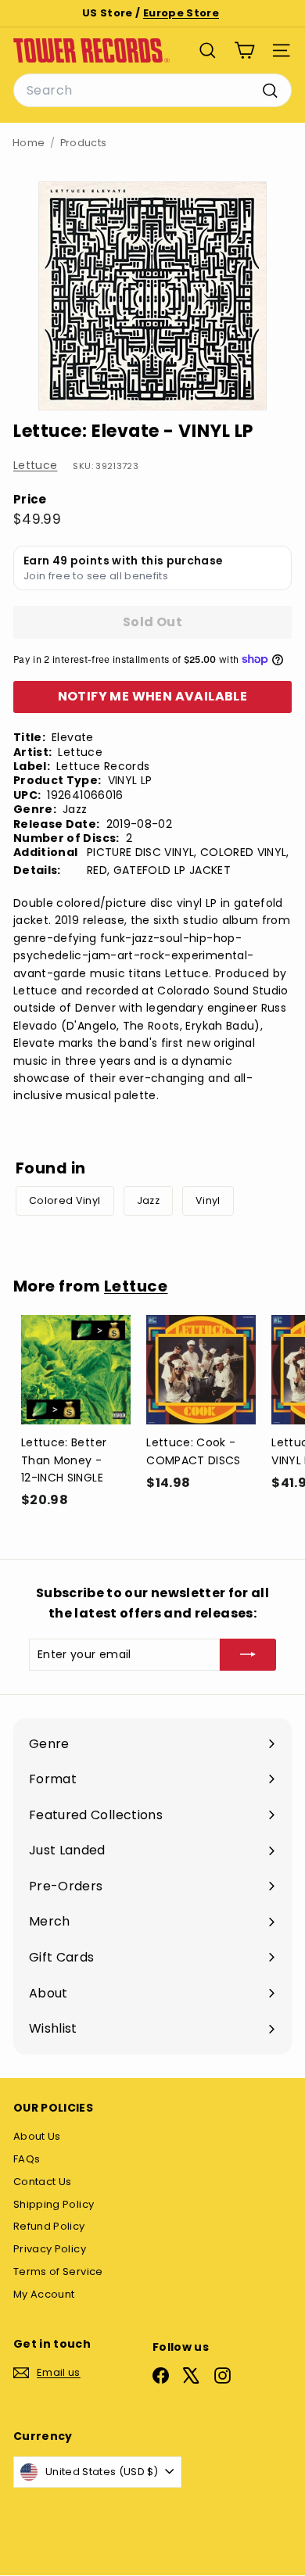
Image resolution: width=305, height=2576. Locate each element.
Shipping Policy (54, 2204)
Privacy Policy (50, 2249)
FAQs (27, 2159)
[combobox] (152, 91)
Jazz (148, 1200)
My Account (44, 2294)
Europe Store (181, 13)
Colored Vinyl (65, 1200)
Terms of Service (58, 2271)
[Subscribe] (248, 1654)
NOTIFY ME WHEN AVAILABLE (153, 696)
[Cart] (244, 50)
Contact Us (43, 2182)
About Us (37, 2136)
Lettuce (35, 465)
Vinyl (208, 1200)
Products (84, 143)
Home (29, 143)
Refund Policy (49, 2226)
